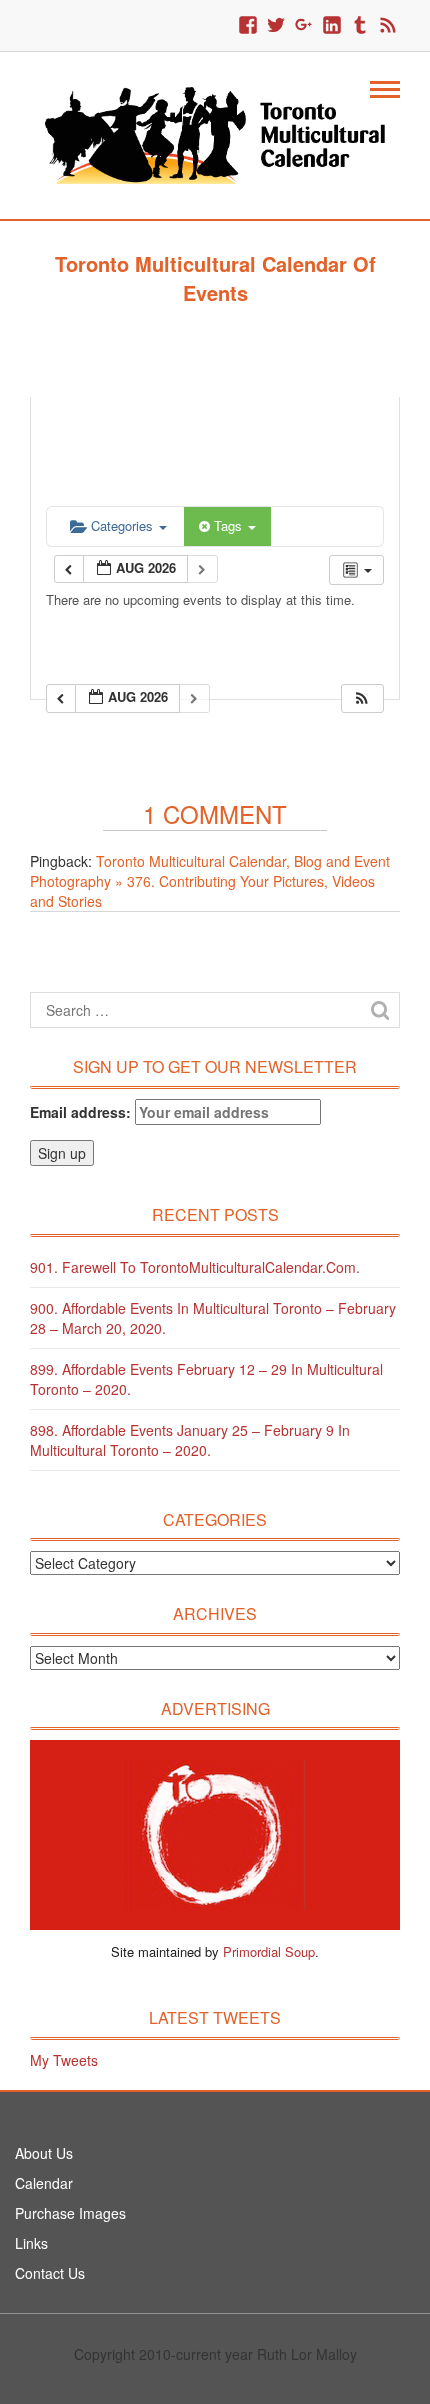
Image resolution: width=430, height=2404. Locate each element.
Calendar (44, 2183)
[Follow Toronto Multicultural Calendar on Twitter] (276, 26)
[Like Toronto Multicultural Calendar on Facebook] (248, 26)
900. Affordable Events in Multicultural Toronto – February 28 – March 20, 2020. (213, 1318)
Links (31, 2243)
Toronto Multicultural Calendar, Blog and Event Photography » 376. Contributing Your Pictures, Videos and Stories (210, 881)
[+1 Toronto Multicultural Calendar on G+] (304, 26)
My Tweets (64, 2060)
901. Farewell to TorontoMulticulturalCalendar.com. (195, 1267)
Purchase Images (70, 2213)
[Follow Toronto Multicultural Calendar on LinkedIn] (332, 26)
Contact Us (50, 2273)
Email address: (82, 1112)
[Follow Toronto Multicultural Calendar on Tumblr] (360, 26)
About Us (44, 2153)
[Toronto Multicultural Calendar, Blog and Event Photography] (215, 133)
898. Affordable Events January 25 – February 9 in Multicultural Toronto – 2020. (190, 1440)
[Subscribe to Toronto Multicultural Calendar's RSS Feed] (388, 26)
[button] (362, 698)
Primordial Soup (269, 1951)
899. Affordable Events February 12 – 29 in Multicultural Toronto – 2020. (206, 1379)
